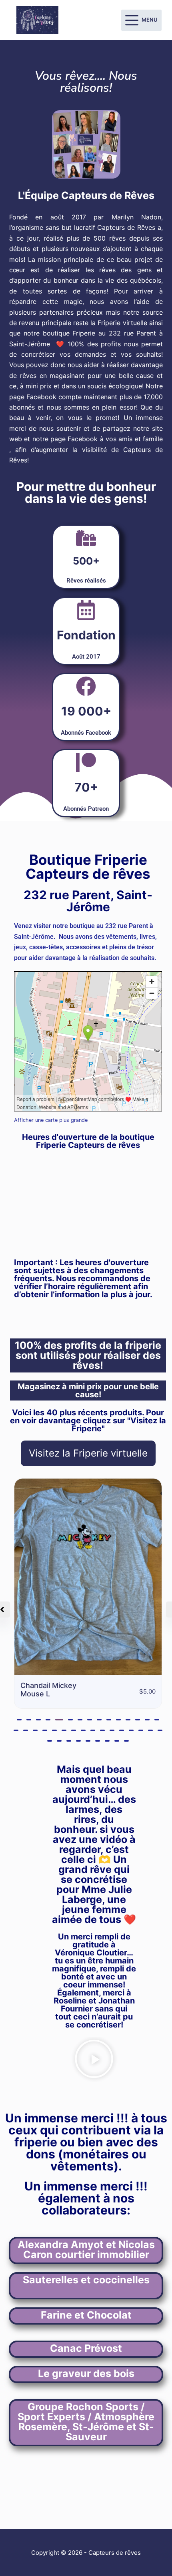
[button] (19, 1720)
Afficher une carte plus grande (51, 1120)
